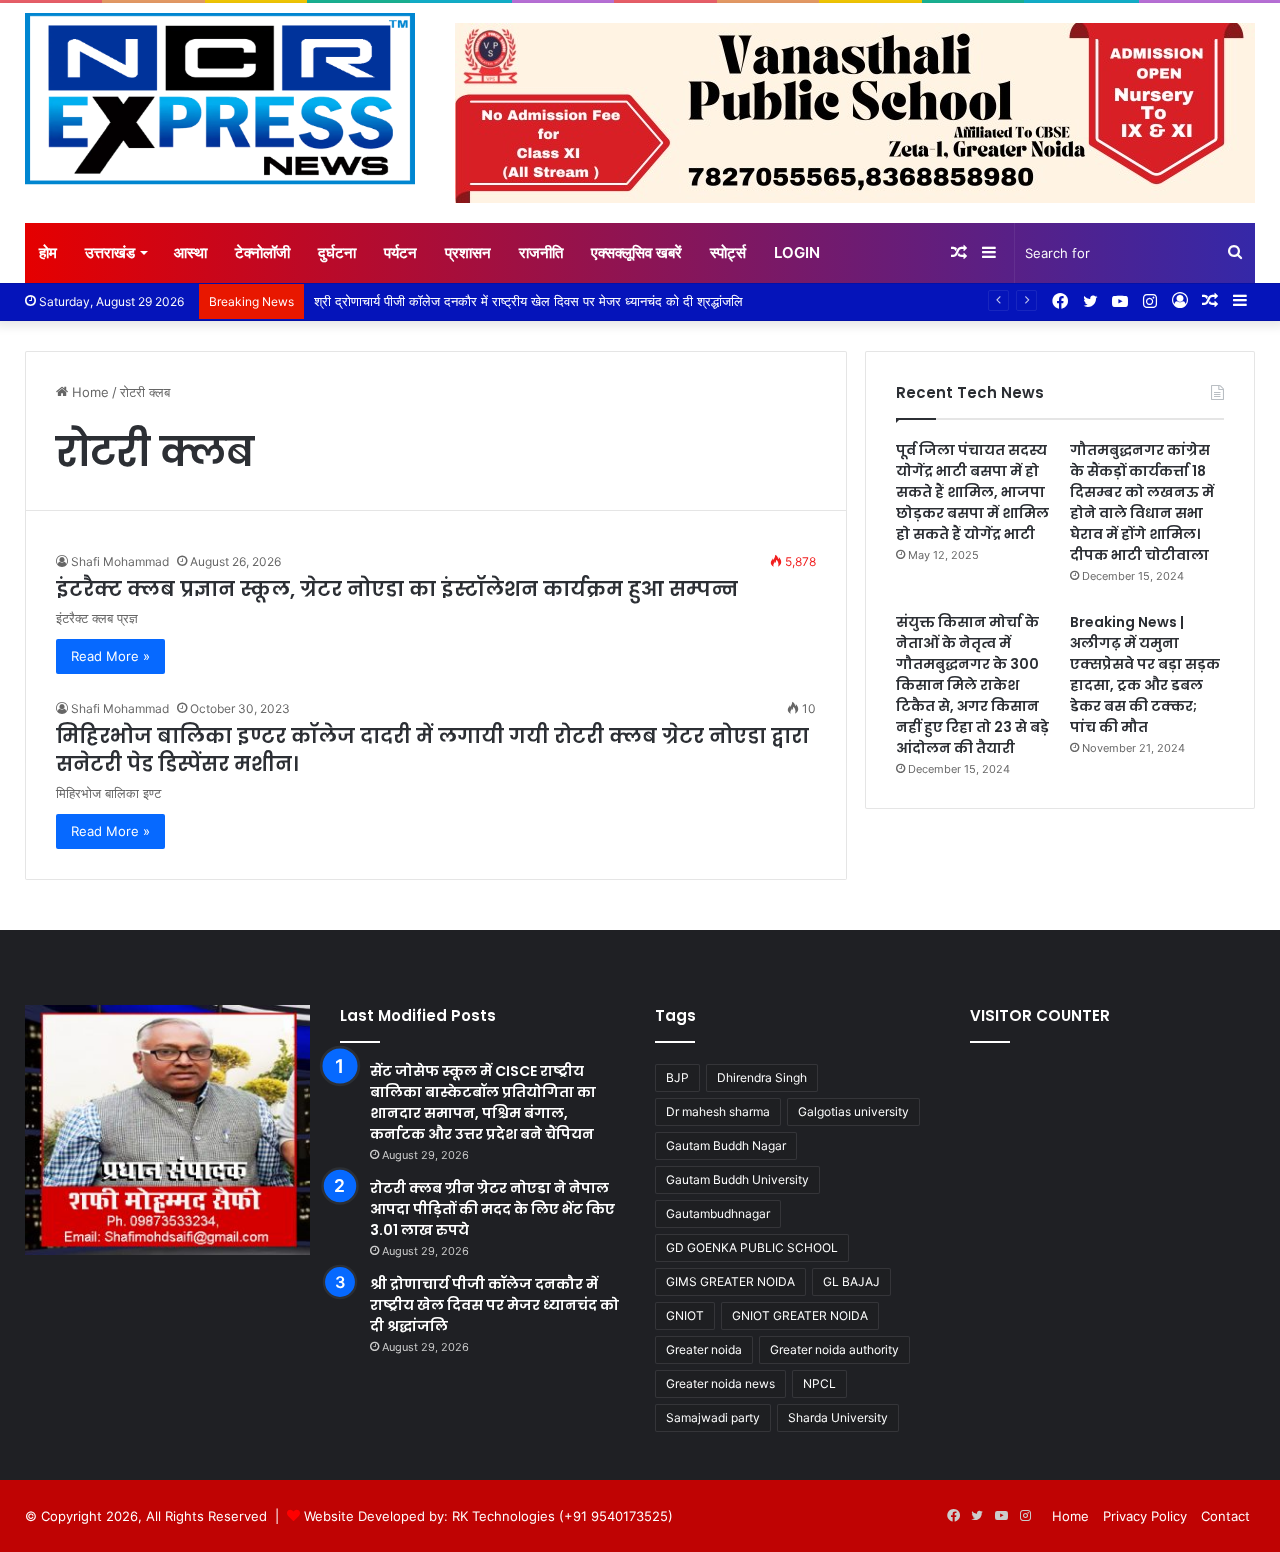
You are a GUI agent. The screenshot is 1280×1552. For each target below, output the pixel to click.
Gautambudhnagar (718, 1213)
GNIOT (685, 1315)
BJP (677, 1077)
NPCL (819, 1383)
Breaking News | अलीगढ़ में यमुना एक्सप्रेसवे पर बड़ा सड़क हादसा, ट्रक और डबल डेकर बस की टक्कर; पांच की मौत (1145, 674)
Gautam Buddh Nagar (726, 1145)
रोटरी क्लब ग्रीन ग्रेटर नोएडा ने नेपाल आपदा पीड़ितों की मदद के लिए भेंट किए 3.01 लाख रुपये (492, 1209)
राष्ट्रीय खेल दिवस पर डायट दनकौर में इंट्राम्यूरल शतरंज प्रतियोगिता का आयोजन (485, 301)
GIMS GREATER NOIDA (730, 1281)
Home (88, 392)
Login (797, 252)
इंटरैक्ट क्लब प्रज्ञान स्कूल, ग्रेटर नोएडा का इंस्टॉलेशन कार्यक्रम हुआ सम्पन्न (397, 589)
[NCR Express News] (220, 99)
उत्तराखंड (110, 252)
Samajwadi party (713, 1417)
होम (48, 252)
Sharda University (838, 1417)
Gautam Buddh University (737, 1179)
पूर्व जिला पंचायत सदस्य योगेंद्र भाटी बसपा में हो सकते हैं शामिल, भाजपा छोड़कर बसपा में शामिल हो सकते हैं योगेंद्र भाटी (972, 492)
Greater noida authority (834, 1349)
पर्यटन (400, 252)
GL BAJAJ (851, 1281)
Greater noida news (720, 1383)
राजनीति (541, 252)
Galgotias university (853, 1111)
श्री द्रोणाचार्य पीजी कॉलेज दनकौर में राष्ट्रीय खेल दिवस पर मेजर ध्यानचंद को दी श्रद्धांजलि (494, 1305)
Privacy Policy (1145, 1516)
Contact (1225, 1516)
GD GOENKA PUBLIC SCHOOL (752, 1247)
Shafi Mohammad (120, 561)
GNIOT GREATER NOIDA (800, 1315)
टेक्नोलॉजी (262, 252)
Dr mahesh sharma (718, 1111)
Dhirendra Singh (762, 1077)
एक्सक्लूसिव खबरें (636, 252)
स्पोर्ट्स (728, 252)
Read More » (110, 656)
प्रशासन (468, 252)
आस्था (190, 252)
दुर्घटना (337, 252)
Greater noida (704, 1349)
